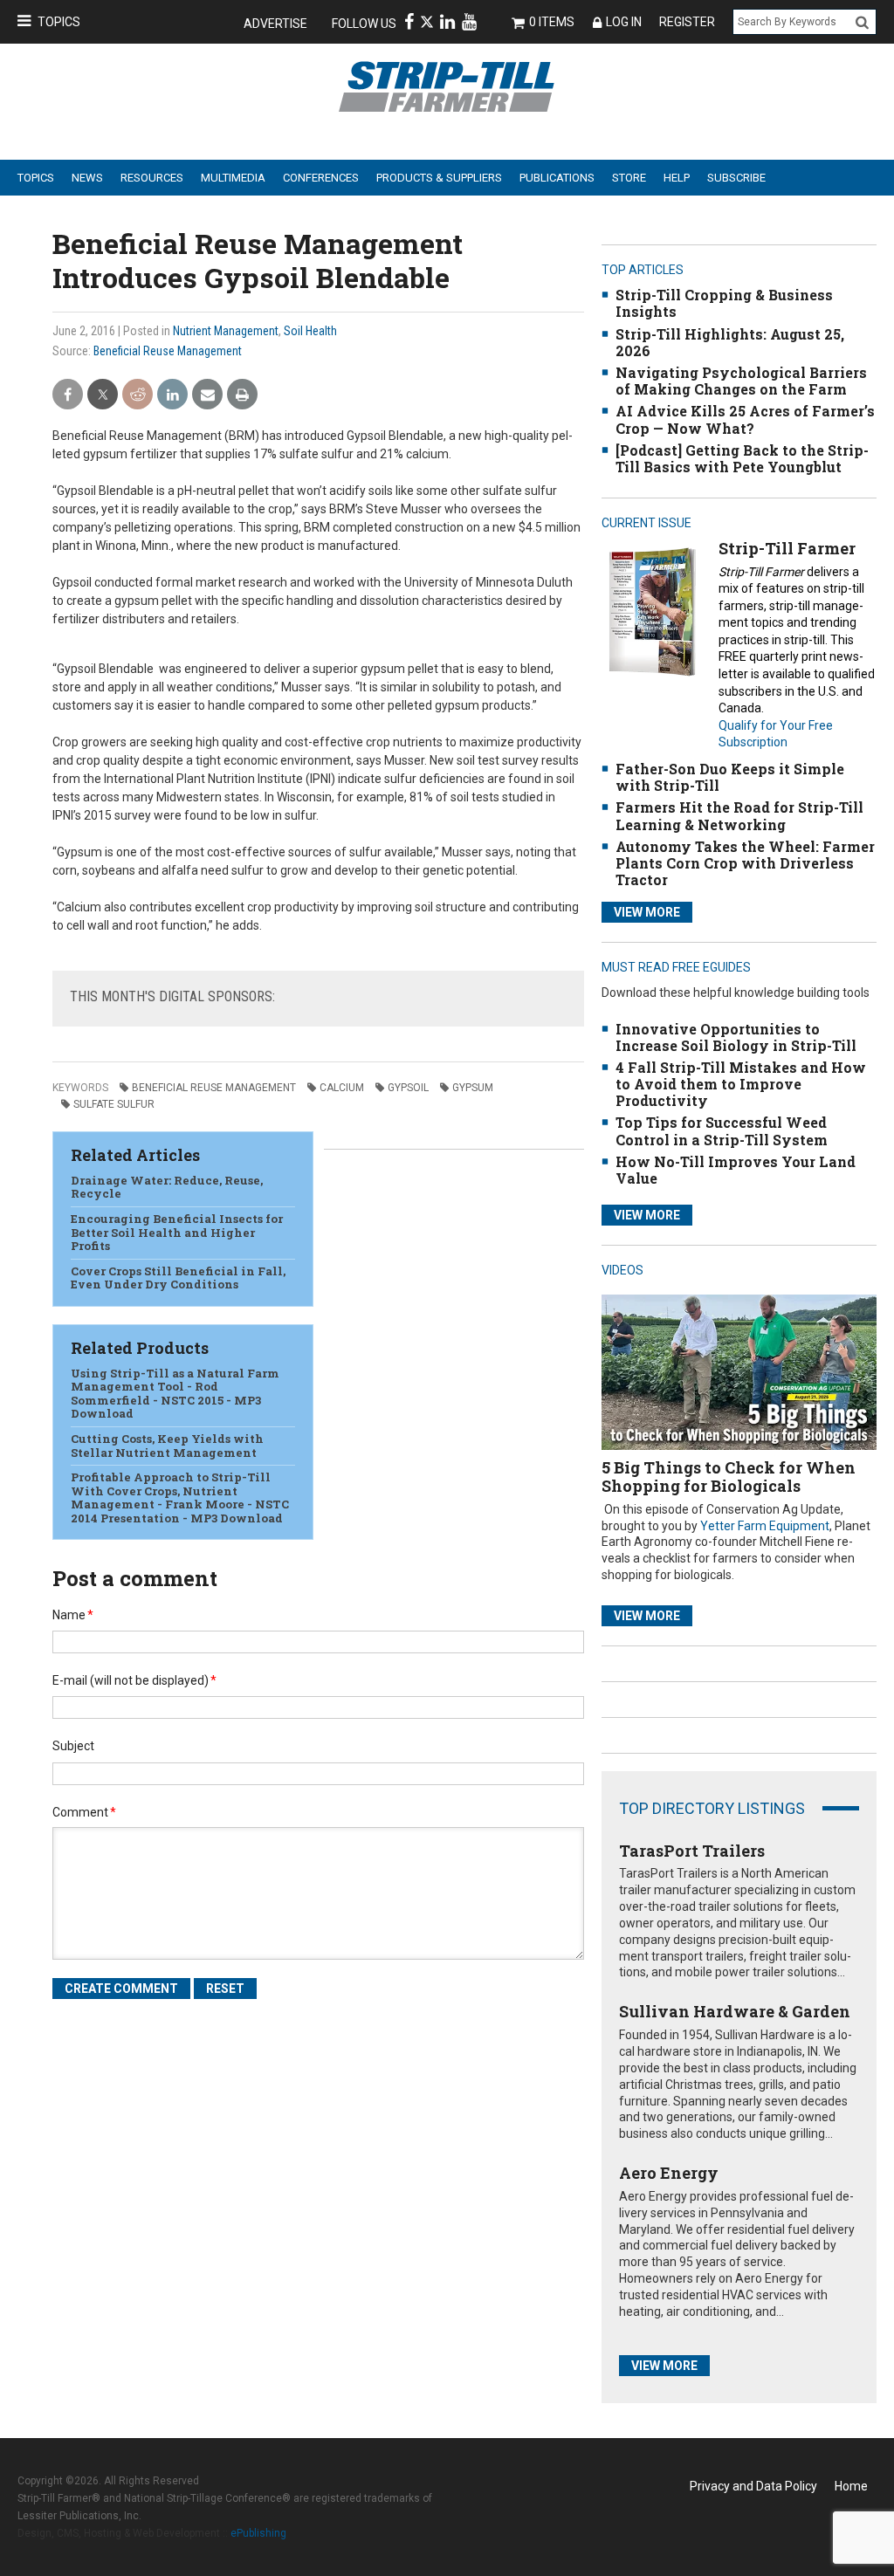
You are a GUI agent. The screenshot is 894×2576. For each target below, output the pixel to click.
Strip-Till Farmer (787, 548)
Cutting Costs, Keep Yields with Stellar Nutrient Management (167, 1446)
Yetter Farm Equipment (765, 1526)
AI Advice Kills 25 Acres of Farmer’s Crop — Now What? (745, 419)
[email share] (207, 395)
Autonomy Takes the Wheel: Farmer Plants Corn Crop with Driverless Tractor (745, 863)
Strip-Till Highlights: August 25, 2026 (730, 342)
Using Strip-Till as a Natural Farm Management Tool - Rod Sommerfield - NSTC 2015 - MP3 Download (175, 1394)
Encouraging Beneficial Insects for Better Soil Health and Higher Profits (177, 1232)
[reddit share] (138, 395)
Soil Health (310, 331)
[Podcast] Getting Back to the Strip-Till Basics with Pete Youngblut (742, 458)
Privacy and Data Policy (753, 2486)
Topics (59, 22)
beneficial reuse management (214, 1088)
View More (647, 912)
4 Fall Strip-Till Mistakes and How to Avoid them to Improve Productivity (741, 1084)
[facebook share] (68, 395)
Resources (152, 178)
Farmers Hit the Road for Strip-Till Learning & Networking (739, 815)
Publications (557, 178)
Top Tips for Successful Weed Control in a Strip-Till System (722, 1130)
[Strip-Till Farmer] (652, 611)
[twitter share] (103, 395)
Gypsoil (408, 1088)
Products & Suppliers (439, 178)
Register (687, 22)
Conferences (321, 178)
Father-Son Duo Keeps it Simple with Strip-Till (730, 777)
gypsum (473, 1088)
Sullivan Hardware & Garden (735, 2011)
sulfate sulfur (114, 1104)
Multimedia (233, 178)
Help (677, 178)
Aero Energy (669, 2173)
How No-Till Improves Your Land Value (736, 1170)
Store (629, 178)
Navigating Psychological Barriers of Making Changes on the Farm (741, 381)
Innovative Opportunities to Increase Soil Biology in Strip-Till (736, 1037)
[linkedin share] (172, 395)
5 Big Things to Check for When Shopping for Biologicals (729, 1477)
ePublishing (258, 2533)
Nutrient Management (226, 331)
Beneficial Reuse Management (168, 351)
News (87, 178)
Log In (624, 22)
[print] (242, 395)
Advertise (275, 24)
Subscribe (736, 178)
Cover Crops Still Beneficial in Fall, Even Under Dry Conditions (178, 1278)
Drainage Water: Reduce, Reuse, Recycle (167, 1187)
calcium (342, 1088)
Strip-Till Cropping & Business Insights (724, 303)
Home (851, 2486)
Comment (84, 1812)
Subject (73, 1746)
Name (73, 1615)
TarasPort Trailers (692, 1851)
